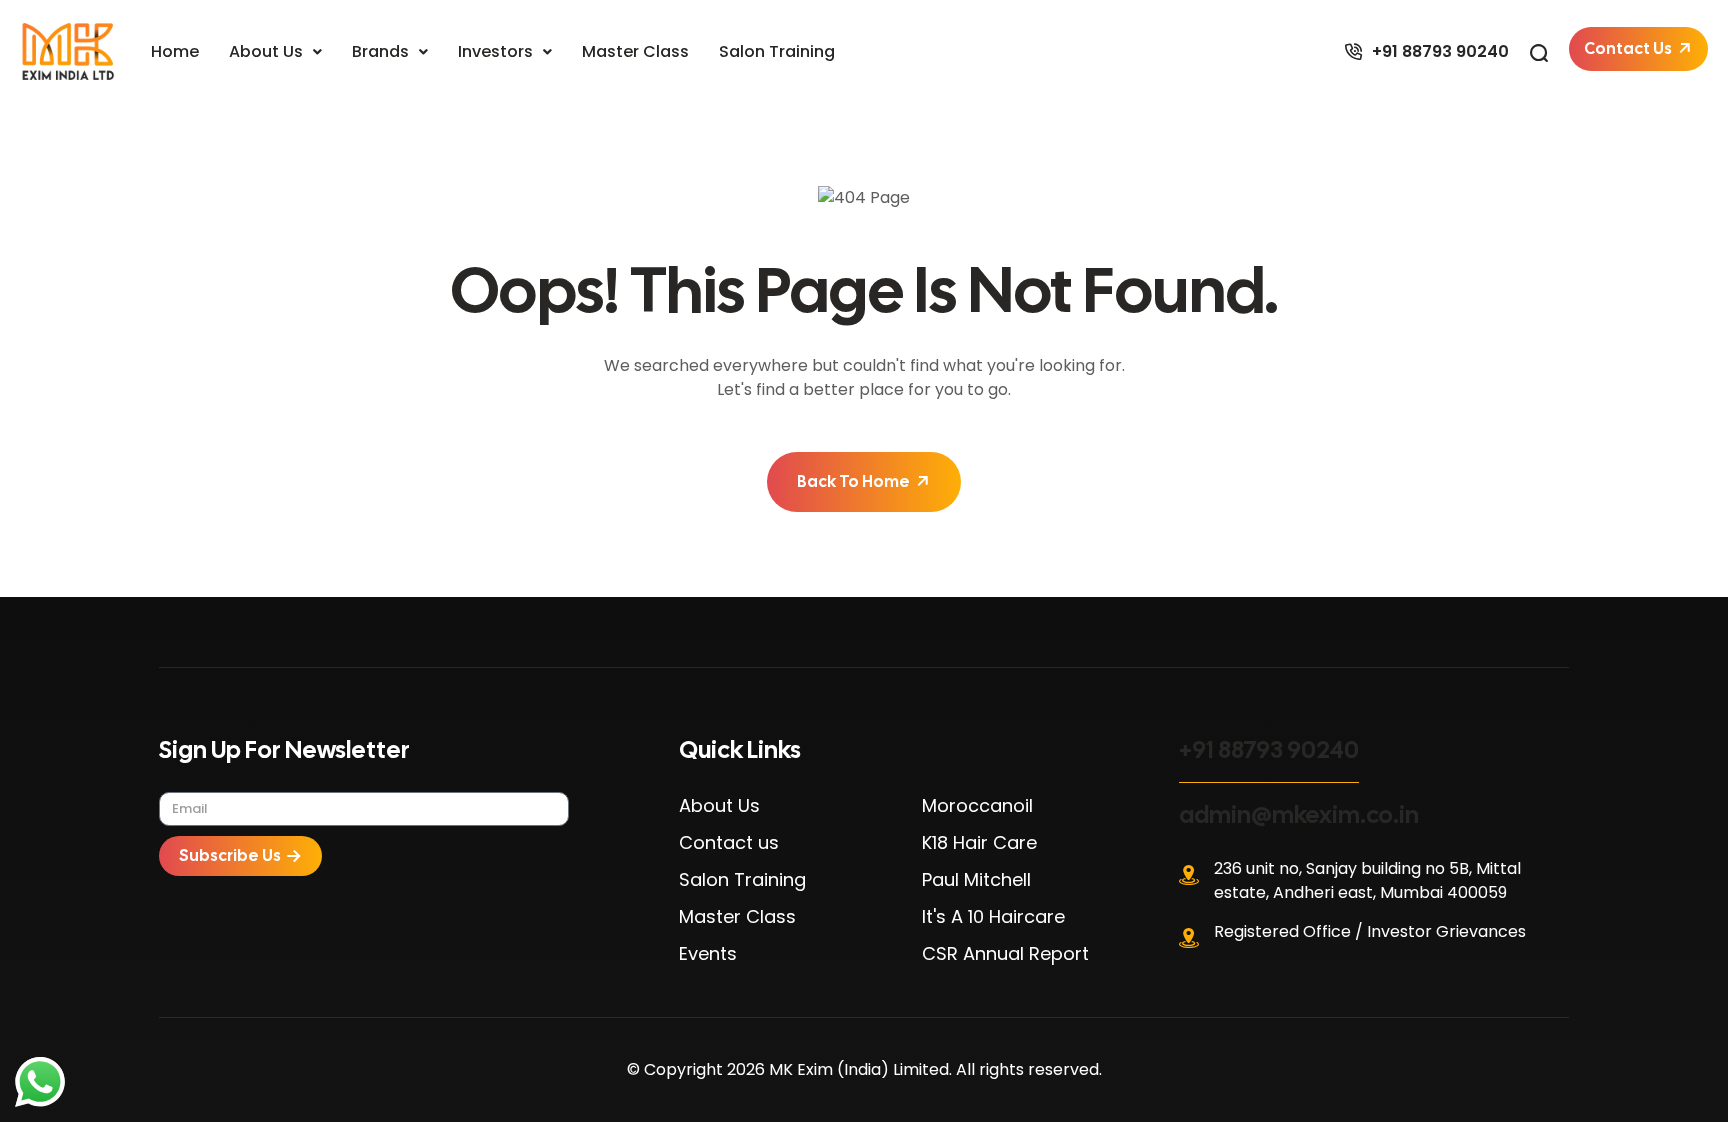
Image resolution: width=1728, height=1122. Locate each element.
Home (175, 51)
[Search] (1539, 52)
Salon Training (777, 51)
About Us (266, 51)
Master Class (635, 51)
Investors (495, 51)
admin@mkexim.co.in (1299, 814)
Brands (380, 51)
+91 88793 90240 (1269, 749)
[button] (275, 52)
